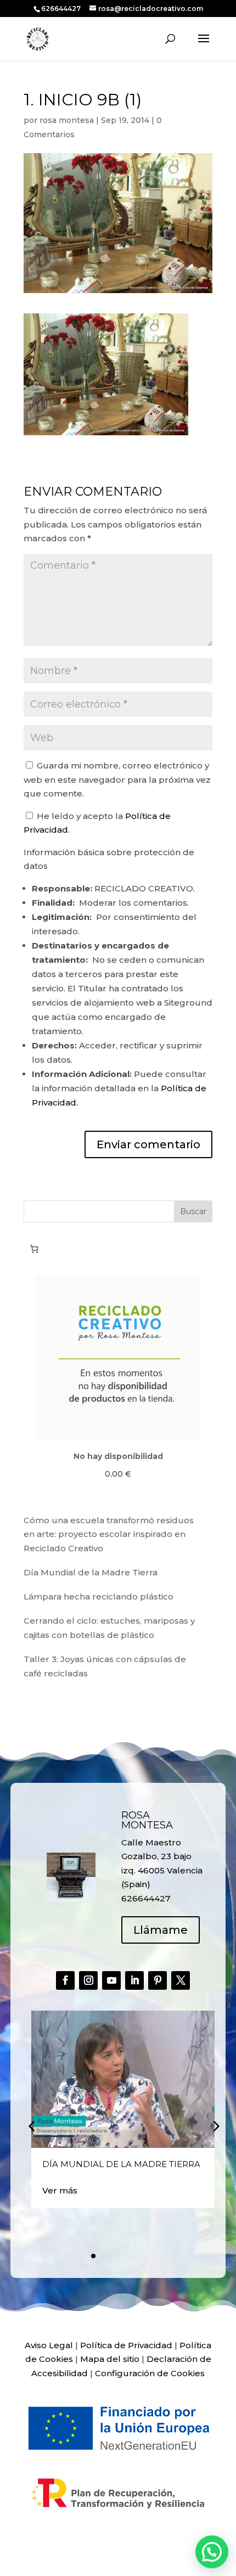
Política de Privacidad (126, 2345)
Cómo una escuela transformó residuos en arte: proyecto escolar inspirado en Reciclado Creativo (109, 1534)
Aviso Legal (49, 2345)
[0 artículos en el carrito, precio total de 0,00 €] (34, 1249)
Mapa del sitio (110, 2359)
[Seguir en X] (181, 1980)
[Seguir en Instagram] (88, 1980)
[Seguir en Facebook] (65, 1980)
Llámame (161, 1930)
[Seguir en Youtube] (111, 1980)
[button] (215, 2126)
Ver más (60, 2190)
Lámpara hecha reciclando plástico (99, 1596)
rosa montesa (67, 120)
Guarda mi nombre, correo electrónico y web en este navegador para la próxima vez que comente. (117, 779)
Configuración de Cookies (150, 2373)
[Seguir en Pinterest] (158, 1980)
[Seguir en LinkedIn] (134, 1980)
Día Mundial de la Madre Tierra (91, 1572)
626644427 (62, 9)
